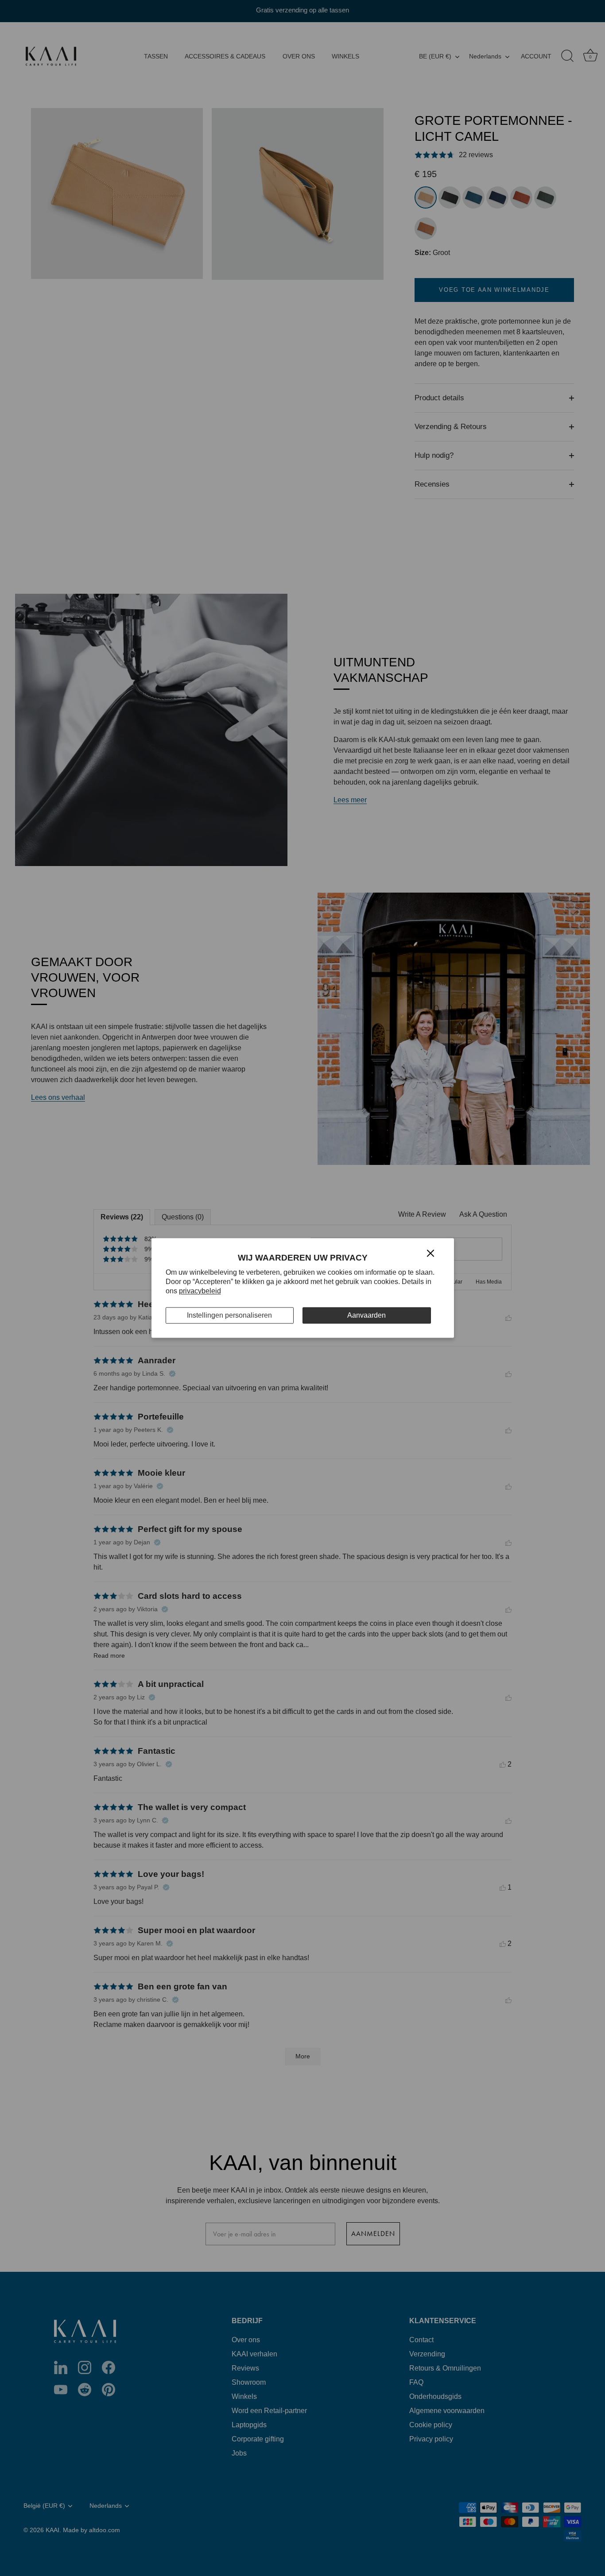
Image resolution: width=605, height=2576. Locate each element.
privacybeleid (200, 1291)
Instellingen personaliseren (229, 1315)
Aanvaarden (366, 1315)
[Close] (430, 1252)
